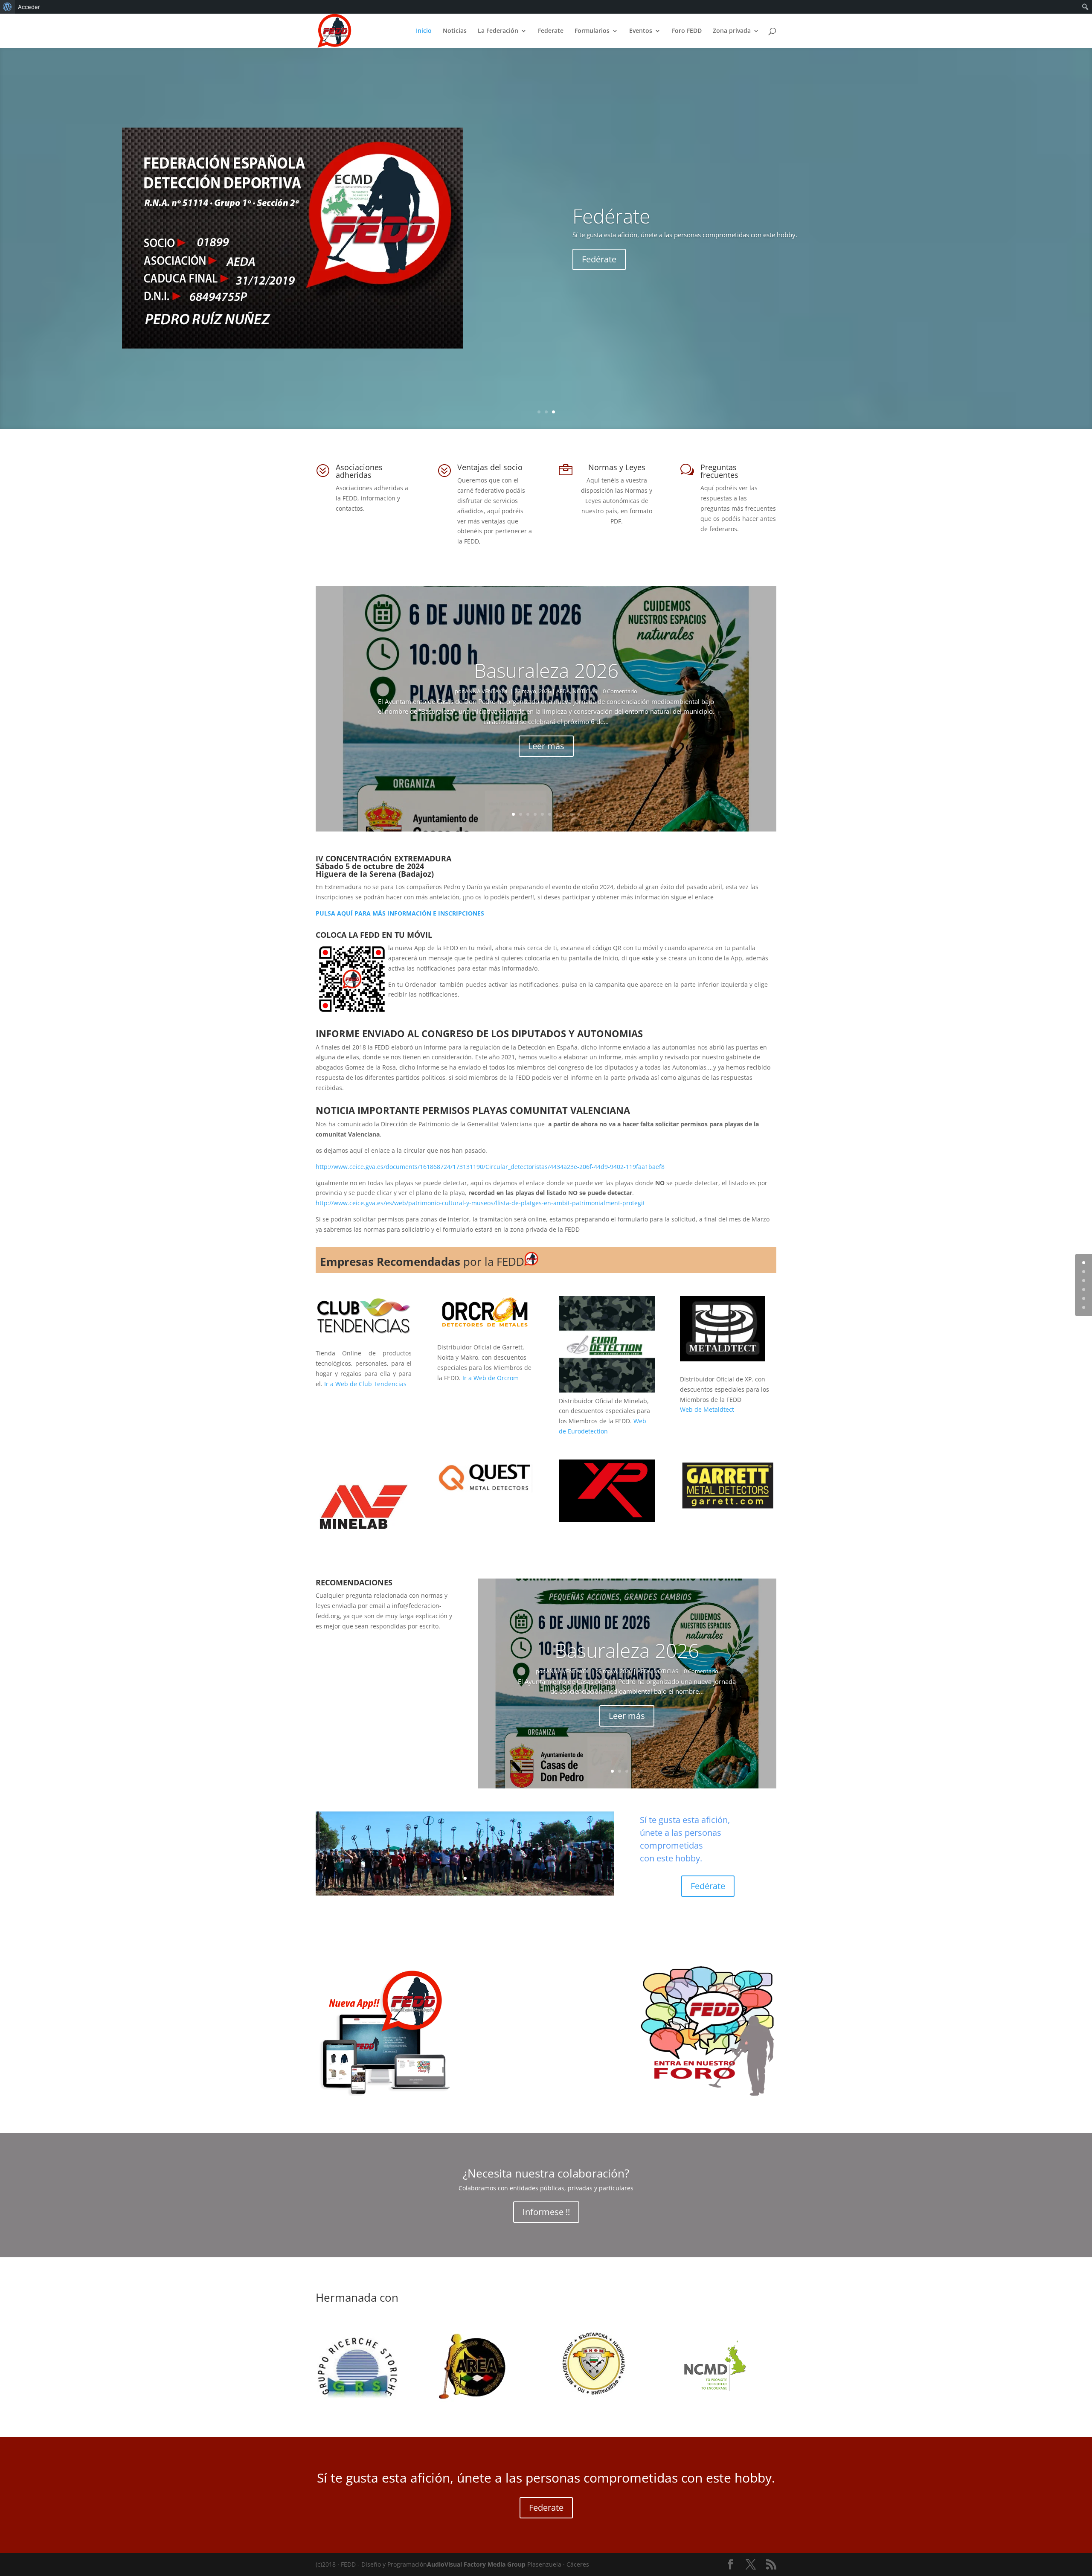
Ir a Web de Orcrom (491, 1378)
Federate (551, 31)
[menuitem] (7, 7)
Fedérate (708, 1886)
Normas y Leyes (617, 467)
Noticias (455, 31)
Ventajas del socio (490, 467)
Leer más (546, 746)
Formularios (592, 31)
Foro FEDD (687, 31)
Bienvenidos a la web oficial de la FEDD (741, 211)
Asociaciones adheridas (359, 471)
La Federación (498, 31)
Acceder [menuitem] (29, 7)
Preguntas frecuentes (719, 471)
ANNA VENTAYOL (487, 691)
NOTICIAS (585, 691)
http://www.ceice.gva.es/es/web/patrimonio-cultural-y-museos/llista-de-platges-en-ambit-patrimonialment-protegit (480, 1203)
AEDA (563, 691)
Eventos (641, 31)
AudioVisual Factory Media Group (476, 2564)
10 (579, 814)
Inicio (424, 31)
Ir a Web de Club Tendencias (365, 1384)
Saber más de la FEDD (625, 264)
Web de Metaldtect (707, 1409)
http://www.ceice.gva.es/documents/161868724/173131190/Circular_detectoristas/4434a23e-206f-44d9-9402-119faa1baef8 (490, 1167)
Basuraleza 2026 (546, 670)
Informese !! (546, 2212)
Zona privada (732, 31)
